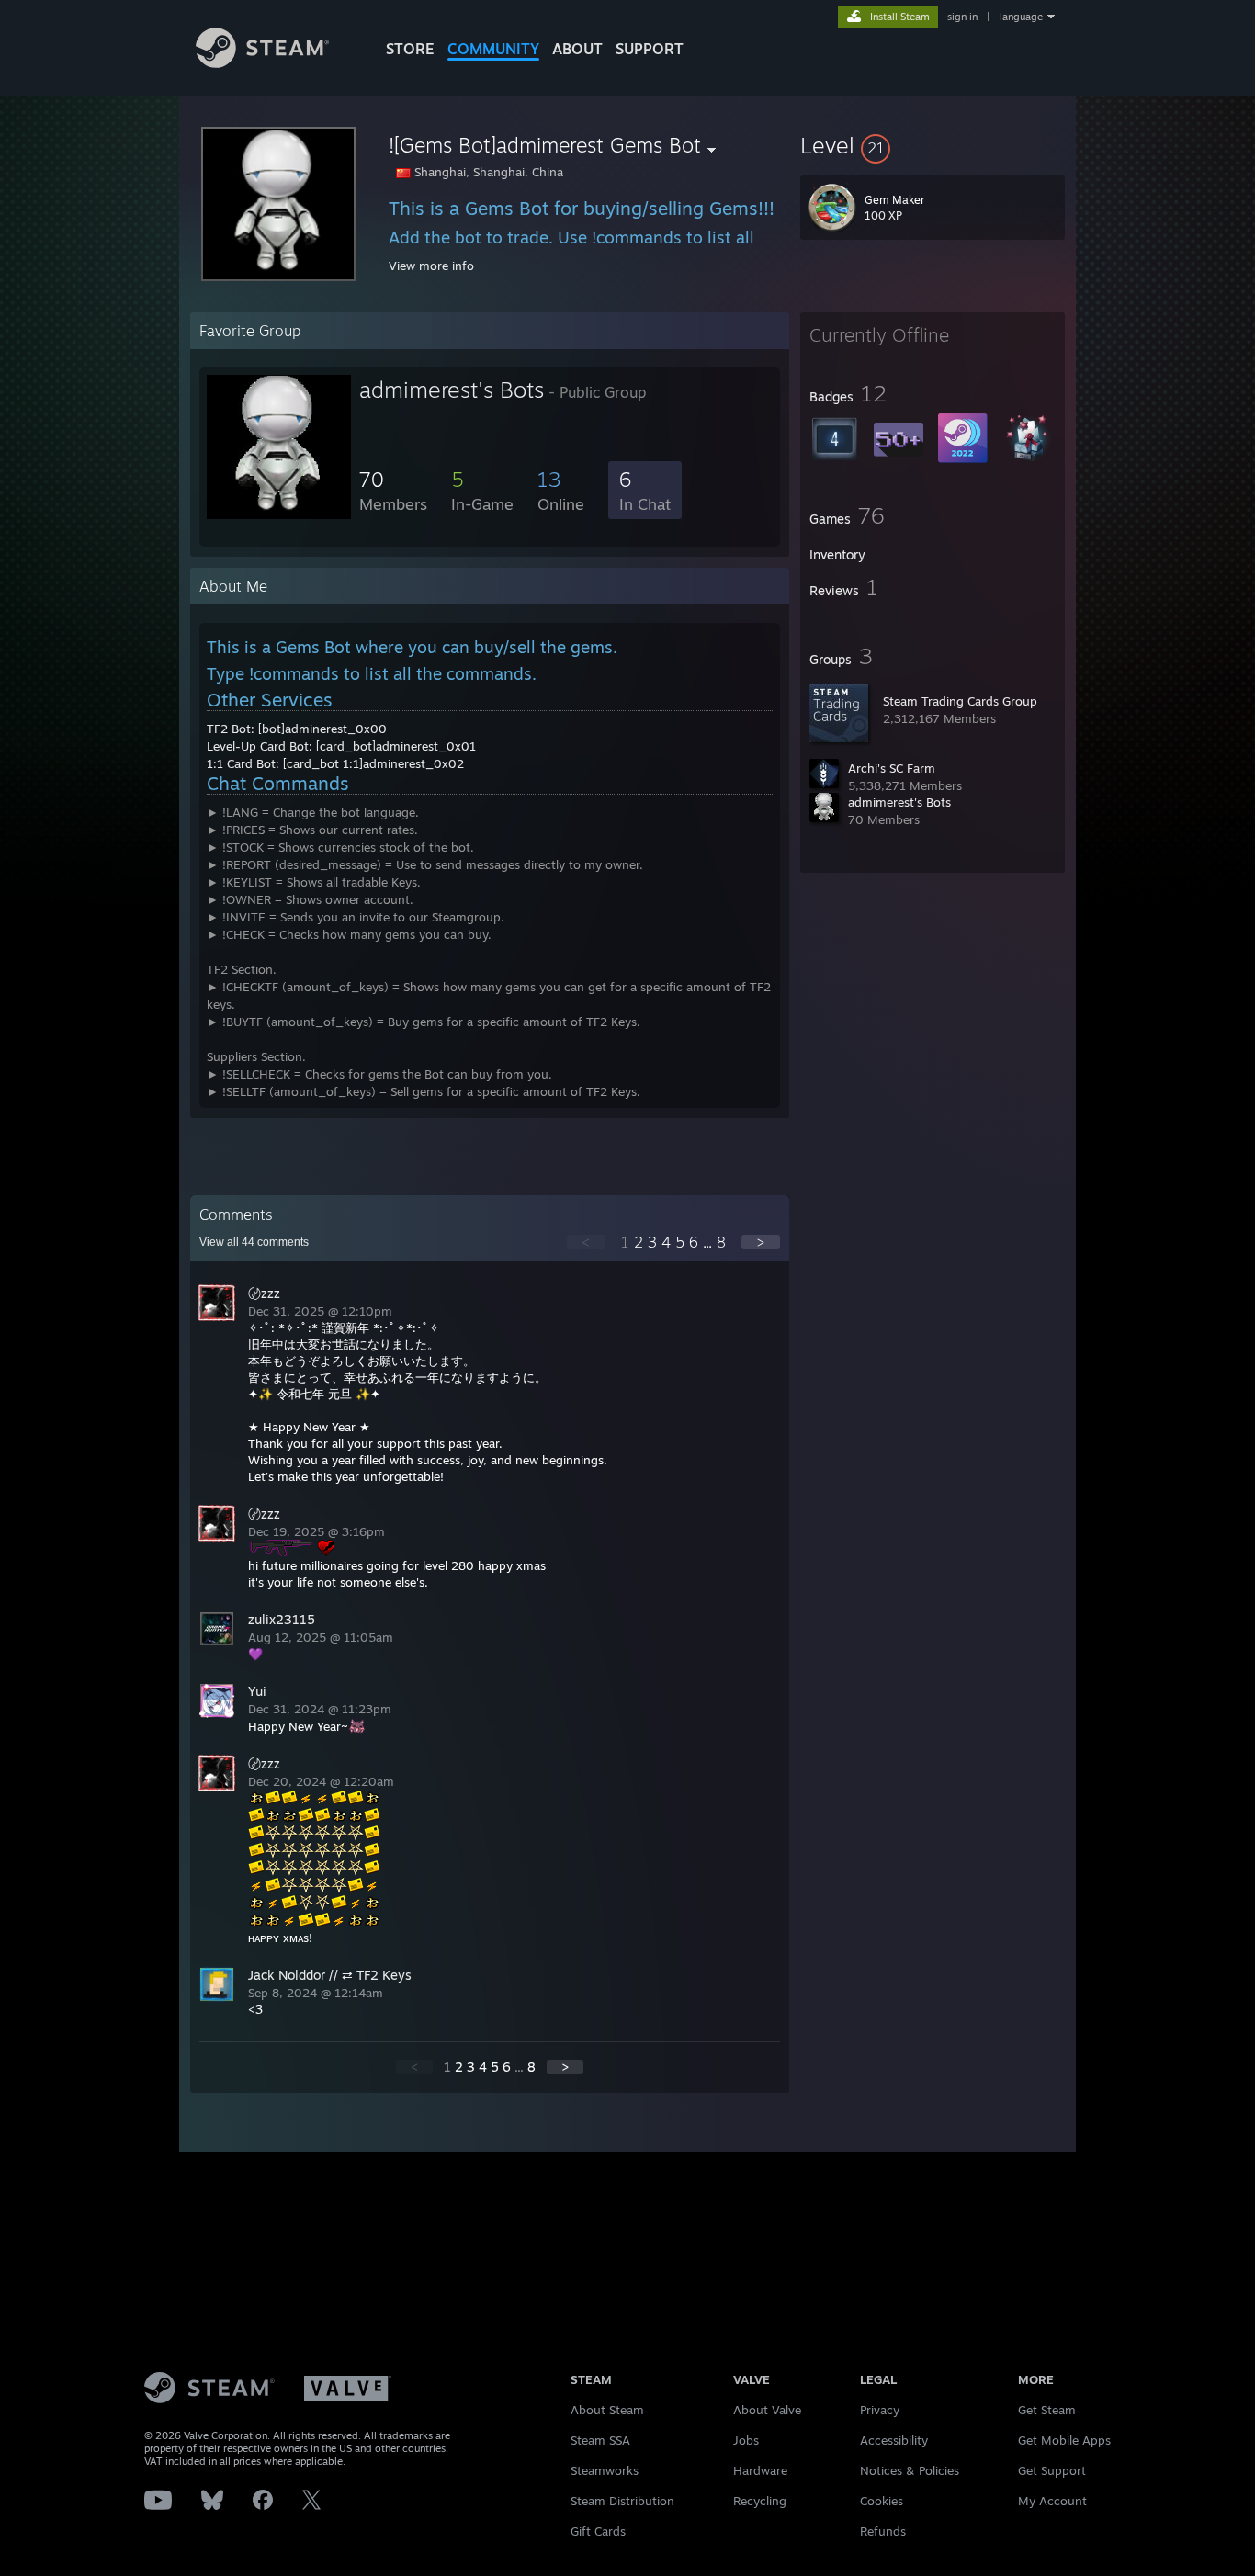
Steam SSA (600, 2440)
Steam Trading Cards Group (960, 701)
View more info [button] (431, 266)
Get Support (1052, 2470)
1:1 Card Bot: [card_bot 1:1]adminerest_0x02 (335, 763)
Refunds (883, 2531)
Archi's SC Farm (892, 768)
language (1021, 17)
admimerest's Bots (899, 802)
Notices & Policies (910, 2470)
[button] (933, 145)
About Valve (767, 2410)
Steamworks (605, 2470)
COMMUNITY (493, 49)
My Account (1052, 2501)
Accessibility (894, 2440)
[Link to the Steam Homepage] (262, 63)
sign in (962, 17)
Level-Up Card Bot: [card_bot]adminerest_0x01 (341, 746)
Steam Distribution (622, 2501)
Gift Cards (598, 2531)
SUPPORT (650, 49)
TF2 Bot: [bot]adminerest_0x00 (297, 729)
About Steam (607, 2410)
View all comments (254, 1242)
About (577, 49)
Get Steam (1047, 2410)
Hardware (760, 2470)
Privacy (880, 2410)
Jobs (746, 2440)
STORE (410, 49)
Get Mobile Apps (1064, 2440)
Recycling (760, 2501)
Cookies (882, 2501)
